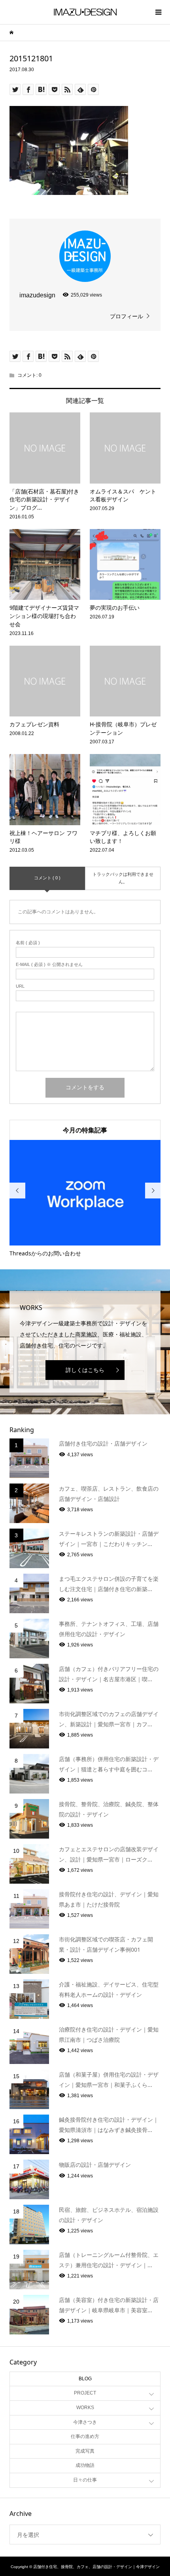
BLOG (85, 2379)
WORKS (85, 2408)
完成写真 (85, 2451)
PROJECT (85, 2393)
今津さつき (85, 2422)
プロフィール (127, 316)
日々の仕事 (85, 2480)
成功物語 (85, 2465)
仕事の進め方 (85, 2436)
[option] (85, 1199)
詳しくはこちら (85, 1370)
